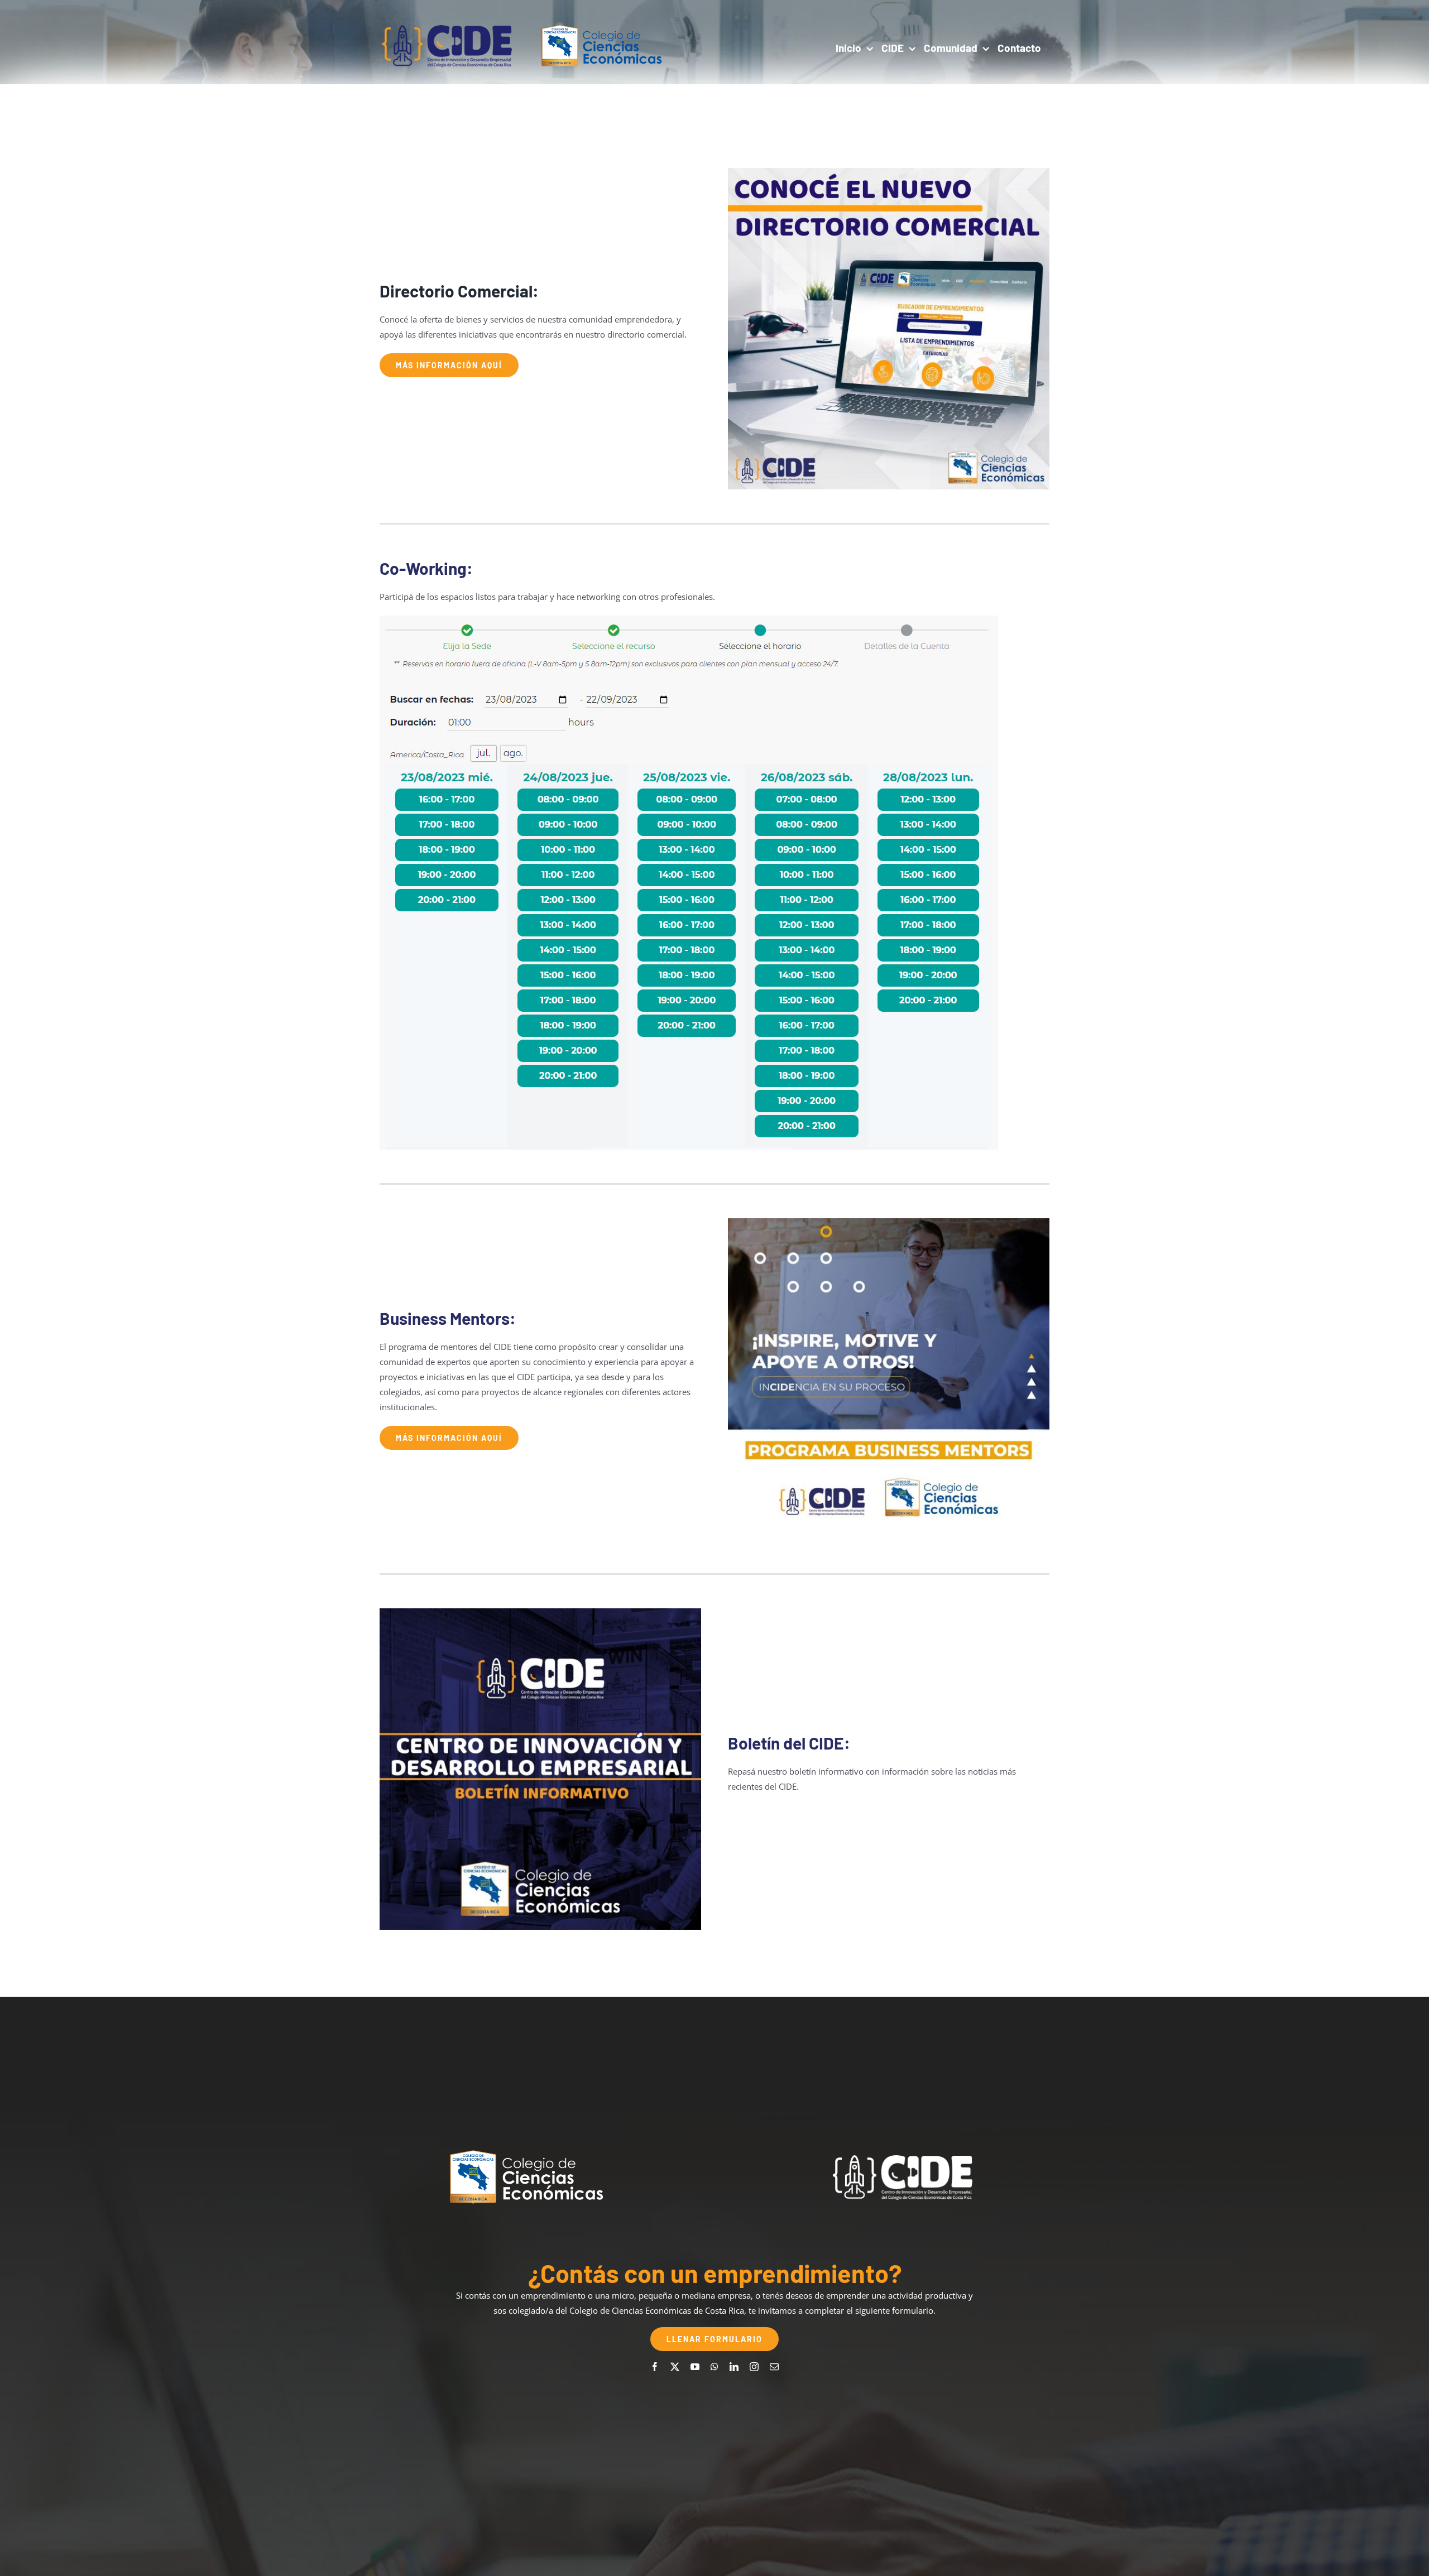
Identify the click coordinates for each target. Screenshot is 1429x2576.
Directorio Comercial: (459, 291)
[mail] (774, 2367)
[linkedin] (734, 2367)
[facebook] (655, 2367)
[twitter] (675, 2367)
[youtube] (695, 2367)
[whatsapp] (714, 2367)
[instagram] (754, 2367)
